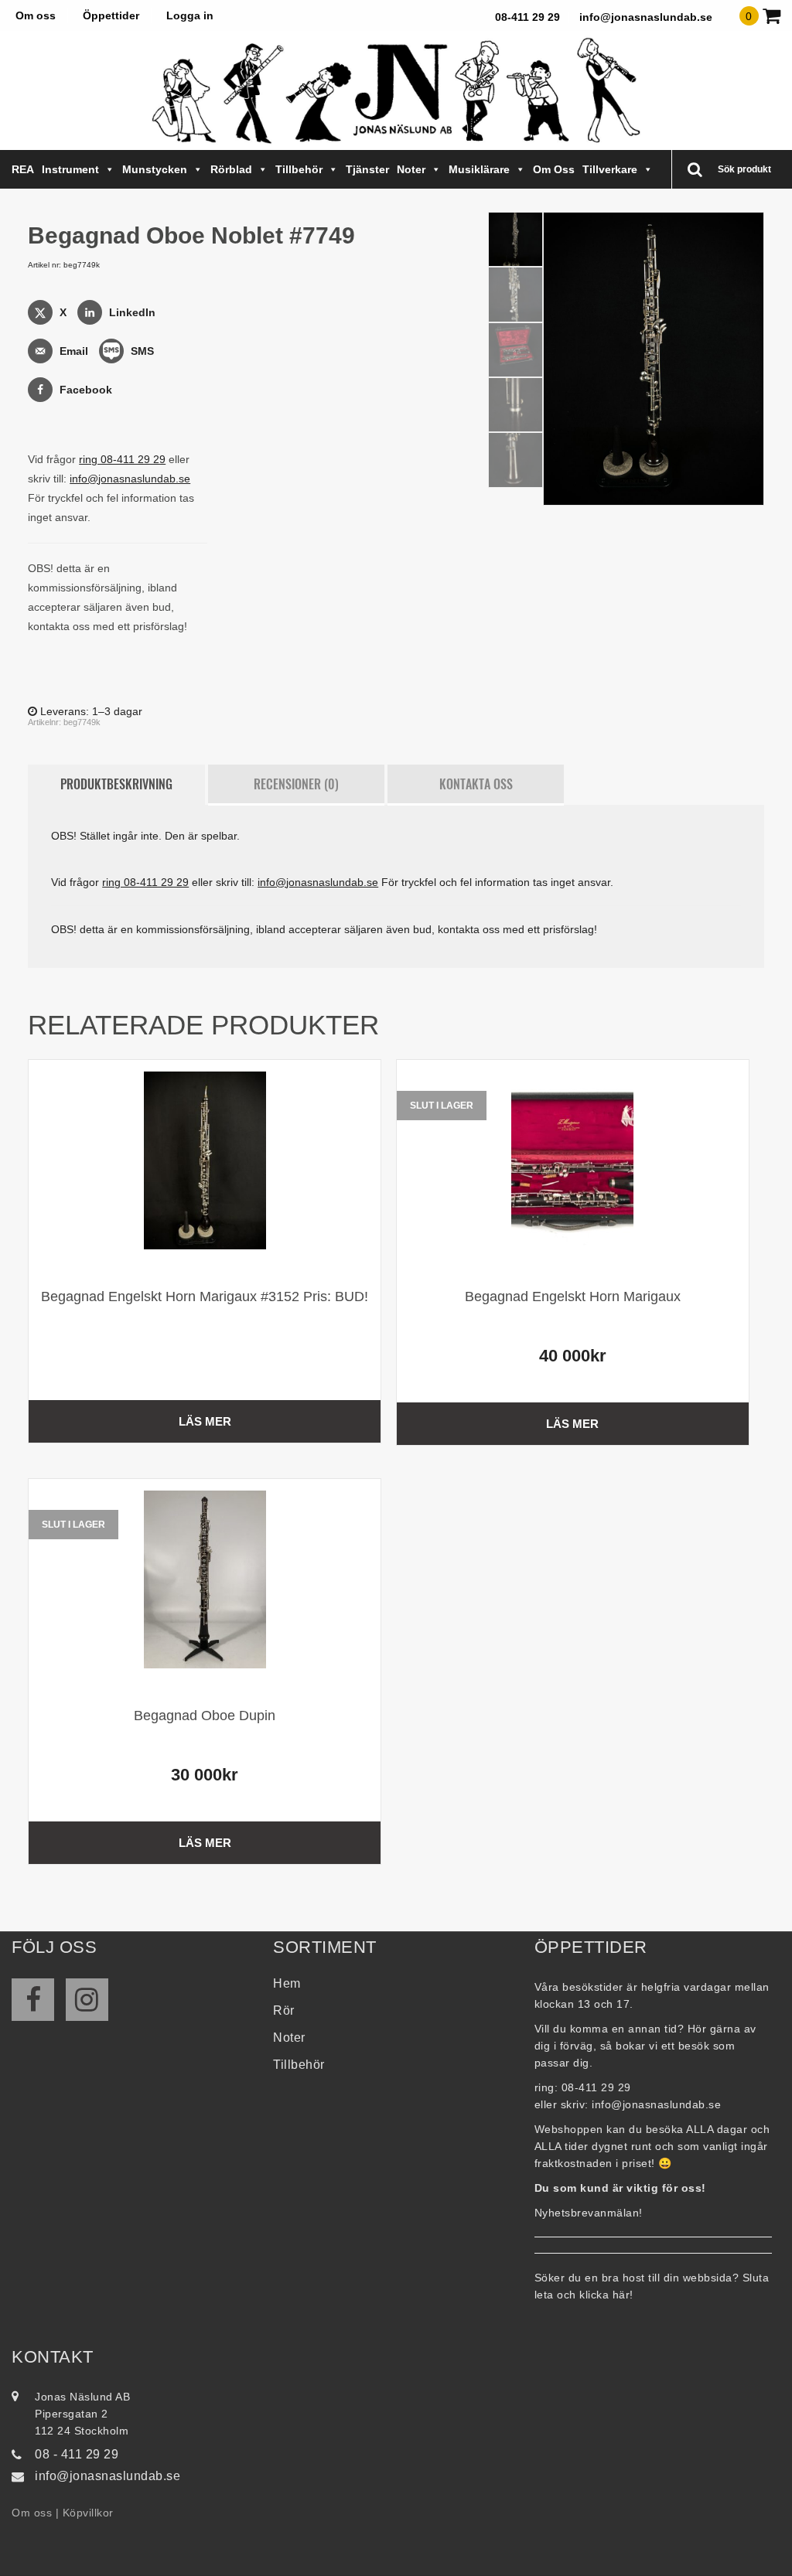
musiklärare (479, 169)
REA (23, 169)
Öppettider (111, 15)
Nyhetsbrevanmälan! (589, 2213)
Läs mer (205, 1421)
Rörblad (231, 169)
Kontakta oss (476, 784)
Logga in (190, 15)
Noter (411, 169)
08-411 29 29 (527, 17)
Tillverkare (610, 169)
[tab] (116, 785)
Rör (284, 2010)
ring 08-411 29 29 (122, 459)
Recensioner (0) (296, 784)
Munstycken (155, 169)
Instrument (70, 169)
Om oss (36, 15)
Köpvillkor (88, 2513)
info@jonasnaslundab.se (646, 17)
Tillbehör (299, 169)
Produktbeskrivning (116, 784)
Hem (287, 1983)
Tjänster (367, 169)
